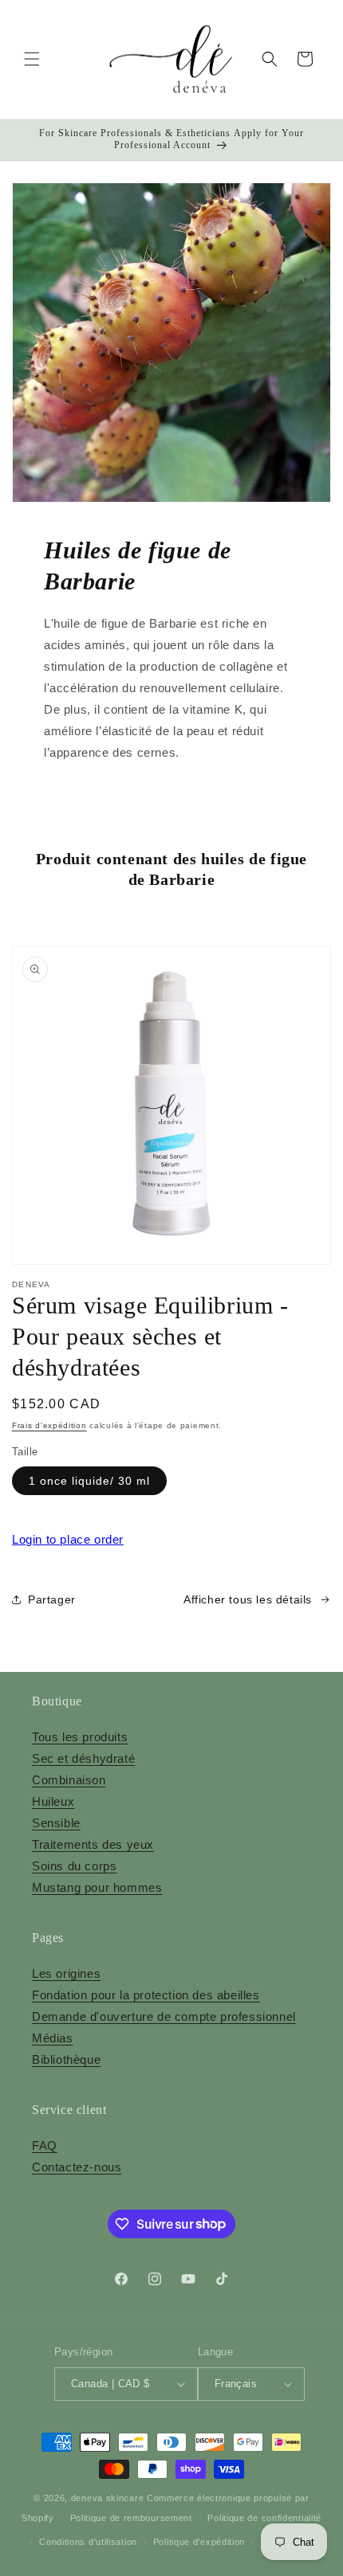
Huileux (53, 1801)
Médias (53, 2038)
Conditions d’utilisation (88, 2542)
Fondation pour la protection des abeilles (146, 1995)
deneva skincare (108, 2498)
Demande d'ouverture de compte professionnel (164, 2016)
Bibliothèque (66, 2059)
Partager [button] (52, 1599)
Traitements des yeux (93, 1844)
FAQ (45, 2145)
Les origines (66, 1973)
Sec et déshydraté (83, 1758)
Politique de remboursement (131, 2518)
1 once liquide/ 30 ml (89, 1481)
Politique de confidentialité (264, 2518)
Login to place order (68, 1539)
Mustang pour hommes (97, 1887)
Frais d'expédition (49, 1425)
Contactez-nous (77, 2167)
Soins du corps (74, 1866)
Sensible (56, 1823)
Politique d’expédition (199, 2542)
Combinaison (69, 1780)
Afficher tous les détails (248, 1599)
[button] (32, 59)
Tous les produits (80, 1737)
